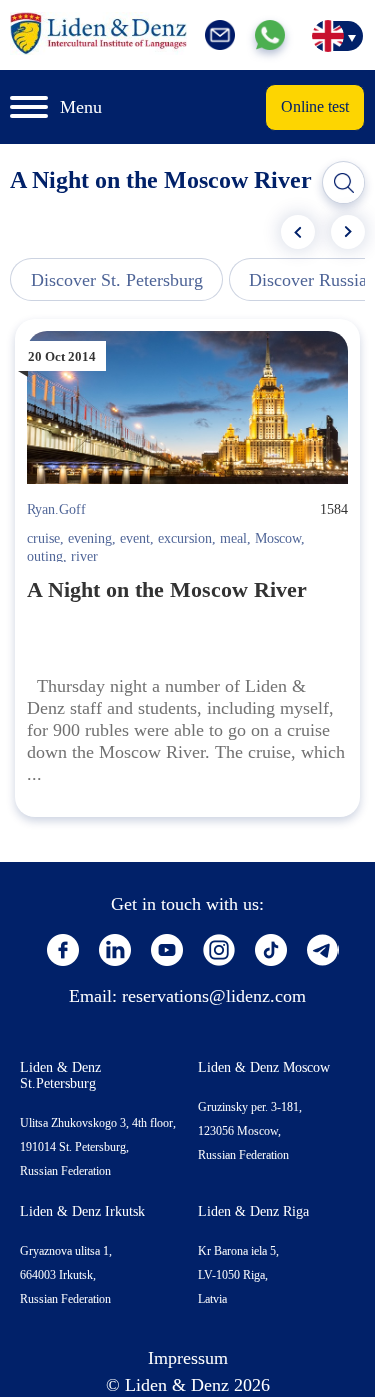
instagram (219, 950)
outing (45, 556)
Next (348, 232)
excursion (185, 538)
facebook (63, 950)
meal (233, 538)
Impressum (188, 1358)
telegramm (323, 950)
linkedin (115, 950)
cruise (43, 538)
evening (90, 538)
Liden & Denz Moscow (264, 1067)
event (135, 538)
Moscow (278, 538)
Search (344, 183)
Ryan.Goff (56, 509)
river (84, 556)
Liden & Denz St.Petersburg (60, 1075)
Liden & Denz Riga (253, 1211)
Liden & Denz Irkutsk (82, 1211)
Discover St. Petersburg (117, 280)
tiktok (271, 950)
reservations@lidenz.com (214, 996)
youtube (167, 950)
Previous (298, 232)
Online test (315, 106)
